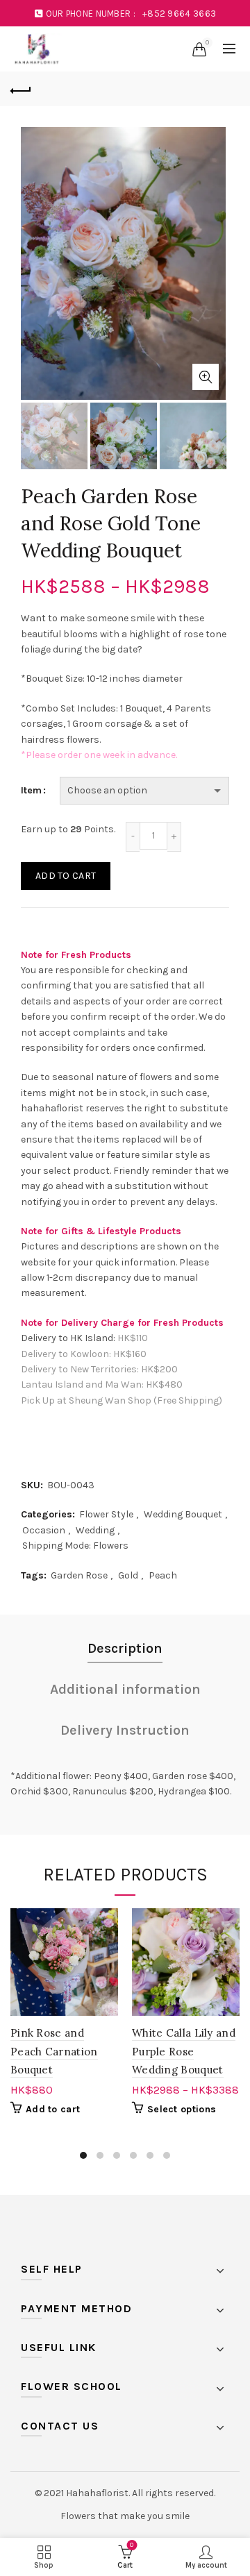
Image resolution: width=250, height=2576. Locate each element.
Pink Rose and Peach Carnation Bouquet (54, 2051)
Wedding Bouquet (183, 1514)
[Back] (21, 89)
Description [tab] (125, 1648)
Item (31, 790)
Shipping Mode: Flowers (75, 1546)
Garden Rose (79, 1575)
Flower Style (106, 1514)
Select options (182, 2109)
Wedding (95, 1530)
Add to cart (66, 876)
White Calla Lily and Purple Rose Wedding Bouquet (184, 2051)
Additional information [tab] (125, 1689)
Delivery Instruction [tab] (125, 1730)
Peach (163, 1575)
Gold (128, 1575)
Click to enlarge (206, 377)
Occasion (44, 1530)
